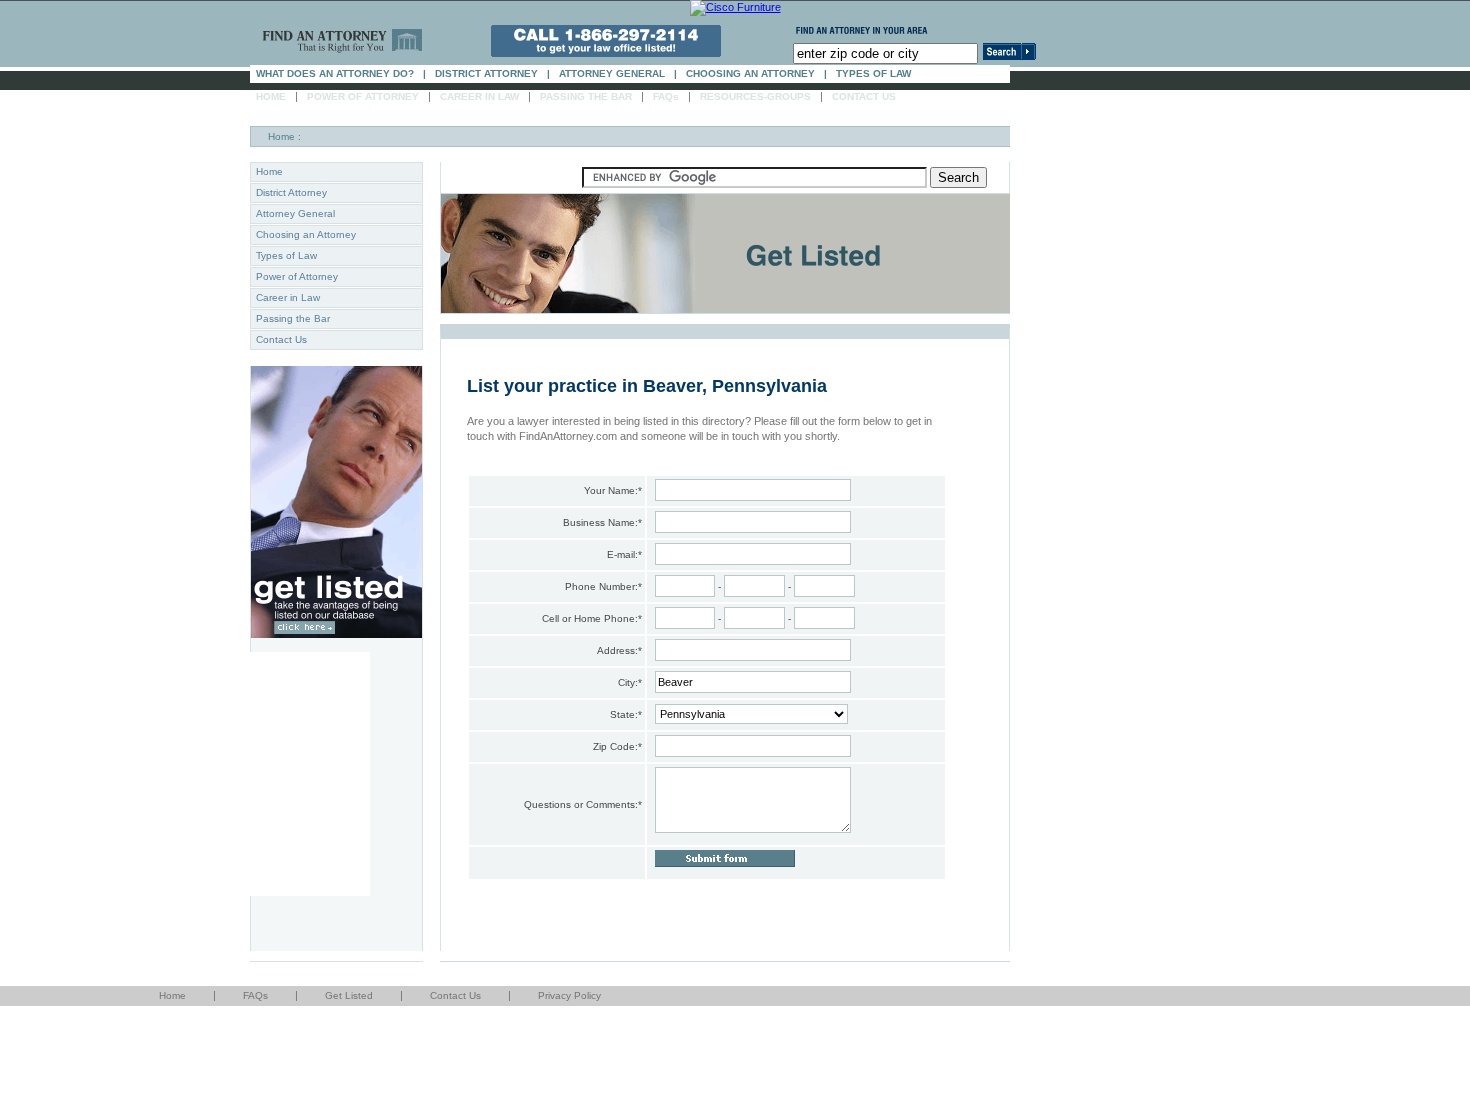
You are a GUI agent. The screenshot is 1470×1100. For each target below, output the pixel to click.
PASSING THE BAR (586, 96)
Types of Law (286, 255)
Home (281, 136)
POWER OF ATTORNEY (363, 96)
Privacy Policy (569, 995)
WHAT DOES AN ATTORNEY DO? (335, 73)
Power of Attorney (297, 276)
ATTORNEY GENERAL (612, 73)
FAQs (666, 96)
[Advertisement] (310, 772)
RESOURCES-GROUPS (755, 96)
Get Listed (349, 995)
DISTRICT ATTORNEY (486, 73)
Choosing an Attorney (306, 234)
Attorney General (295, 213)
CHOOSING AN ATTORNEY (750, 73)
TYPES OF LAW (873, 73)
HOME (271, 96)
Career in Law (288, 297)
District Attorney (291, 192)
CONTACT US (864, 96)
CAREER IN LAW (479, 96)
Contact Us (281, 339)
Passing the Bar (293, 318)
